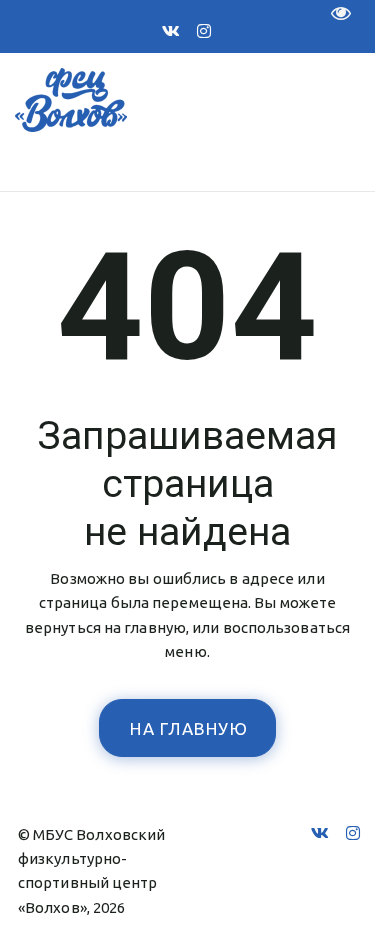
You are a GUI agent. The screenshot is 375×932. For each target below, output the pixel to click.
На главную (189, 728)
